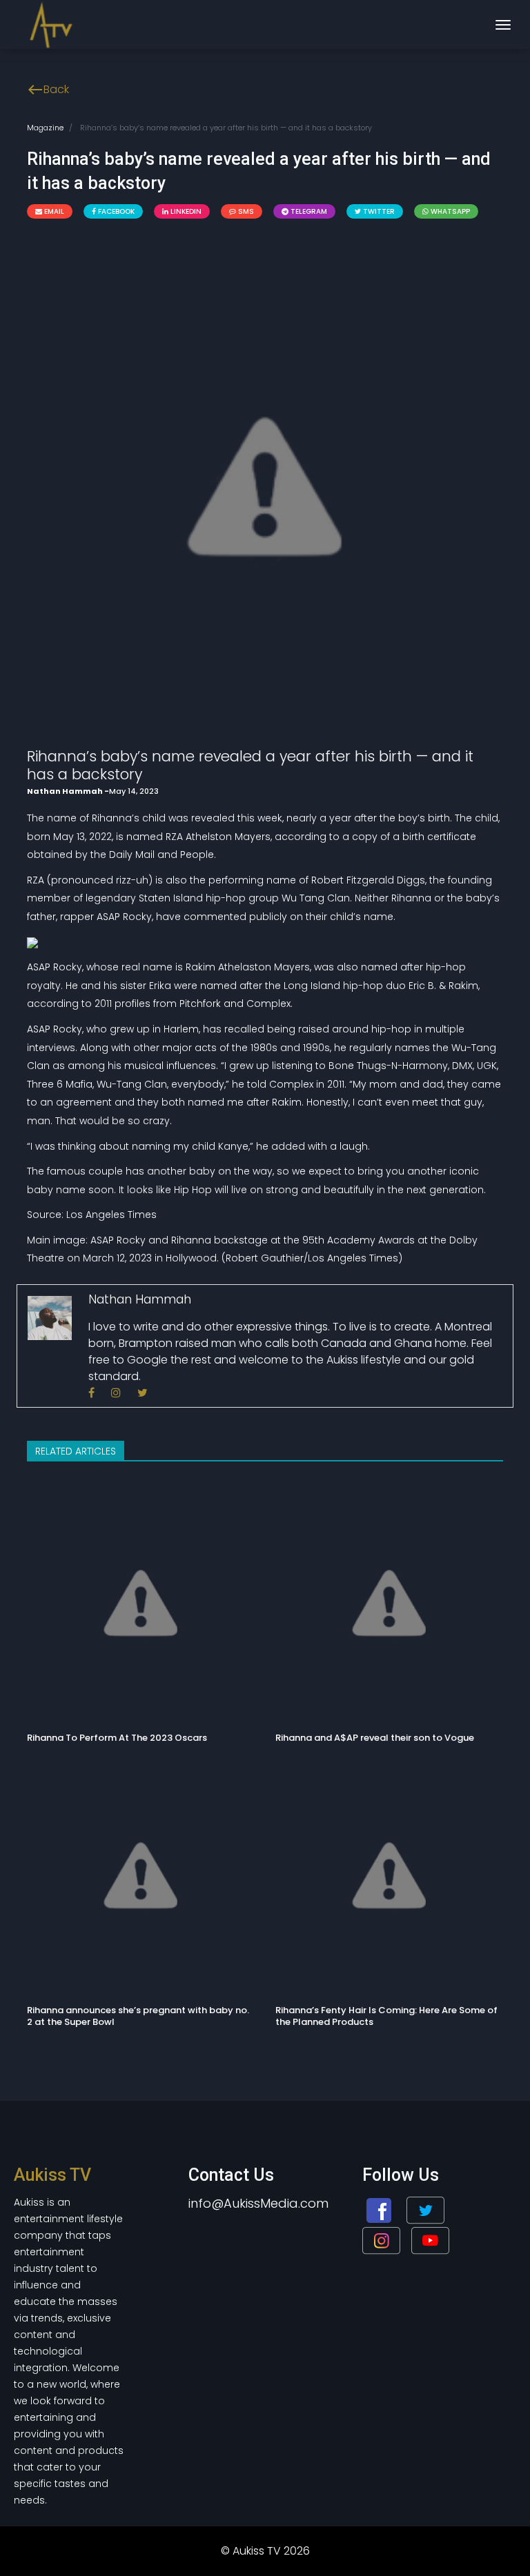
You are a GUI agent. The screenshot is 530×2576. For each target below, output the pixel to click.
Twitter (378, 211)
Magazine (45, 128)
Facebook (115, 211)
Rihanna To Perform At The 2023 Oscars (117, 1738)
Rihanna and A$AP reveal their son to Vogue (375, 1738)
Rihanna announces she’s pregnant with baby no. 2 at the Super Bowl (138, 2016)
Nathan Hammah (66, 791)
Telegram (308, 211)
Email (53, 211)
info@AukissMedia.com (258, 2203)
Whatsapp (449, 211)
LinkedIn (185, 211)
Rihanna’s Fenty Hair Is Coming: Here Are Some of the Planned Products (386, 2016)
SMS (245, 211)
